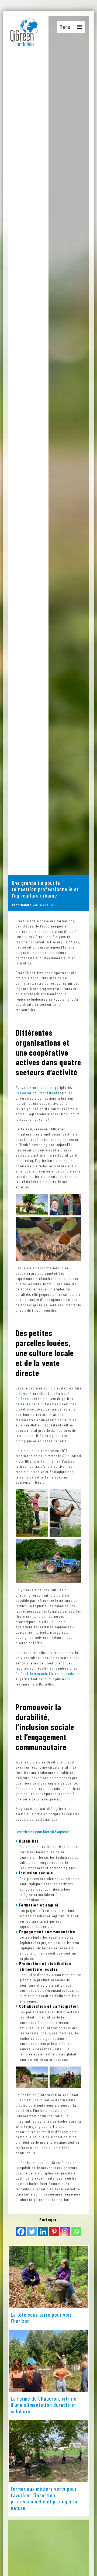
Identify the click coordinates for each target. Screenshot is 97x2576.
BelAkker (23, 1399)
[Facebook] (21, 2232)
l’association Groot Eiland (36, 1093)
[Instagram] (65, 2232)
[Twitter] (32, 2232)
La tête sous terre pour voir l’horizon (41, 2318)
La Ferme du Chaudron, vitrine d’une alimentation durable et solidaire (44, 2405)
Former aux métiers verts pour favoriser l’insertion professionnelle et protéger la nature (44, 2498)
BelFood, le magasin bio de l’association (48, 1673)
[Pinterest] (54, 2232)
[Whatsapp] (76, 2232)
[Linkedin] (43, 2232)
